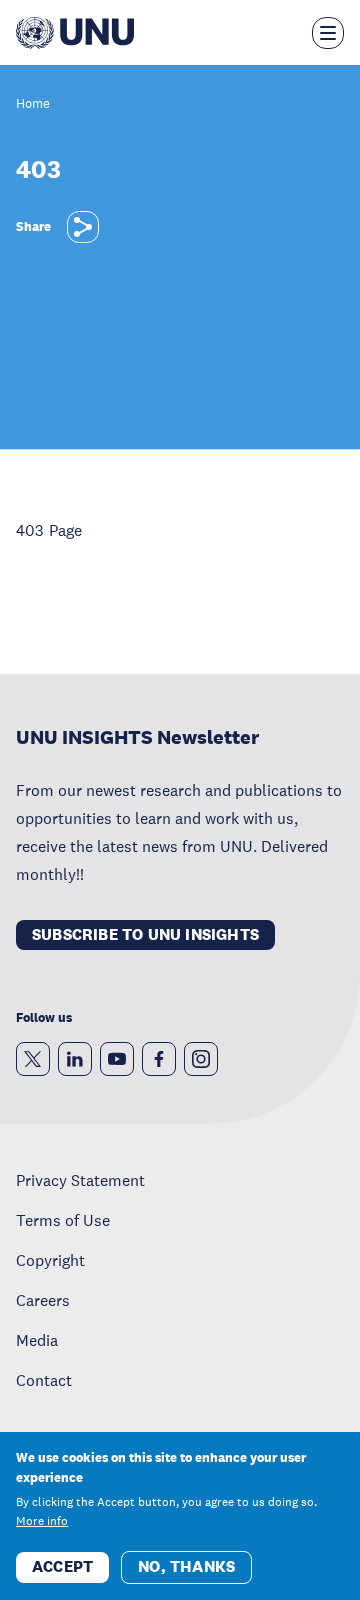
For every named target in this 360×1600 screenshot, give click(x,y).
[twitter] (33, 1059)
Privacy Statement (80, 1180)
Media (37, 1340)
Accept (62, 1566)
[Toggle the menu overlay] (328, 33)
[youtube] (117, 1059)
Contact (44, 1380)
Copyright (50, 1260)
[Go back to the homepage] (75, 33)
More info (42, 1521)
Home (33, 104)
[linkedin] (75, 1059)
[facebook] (159, 1059)
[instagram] (201, 1059)
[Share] (83, 227)
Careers (43, 1300)
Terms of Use (63, 1220)
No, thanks (186, 1566)
